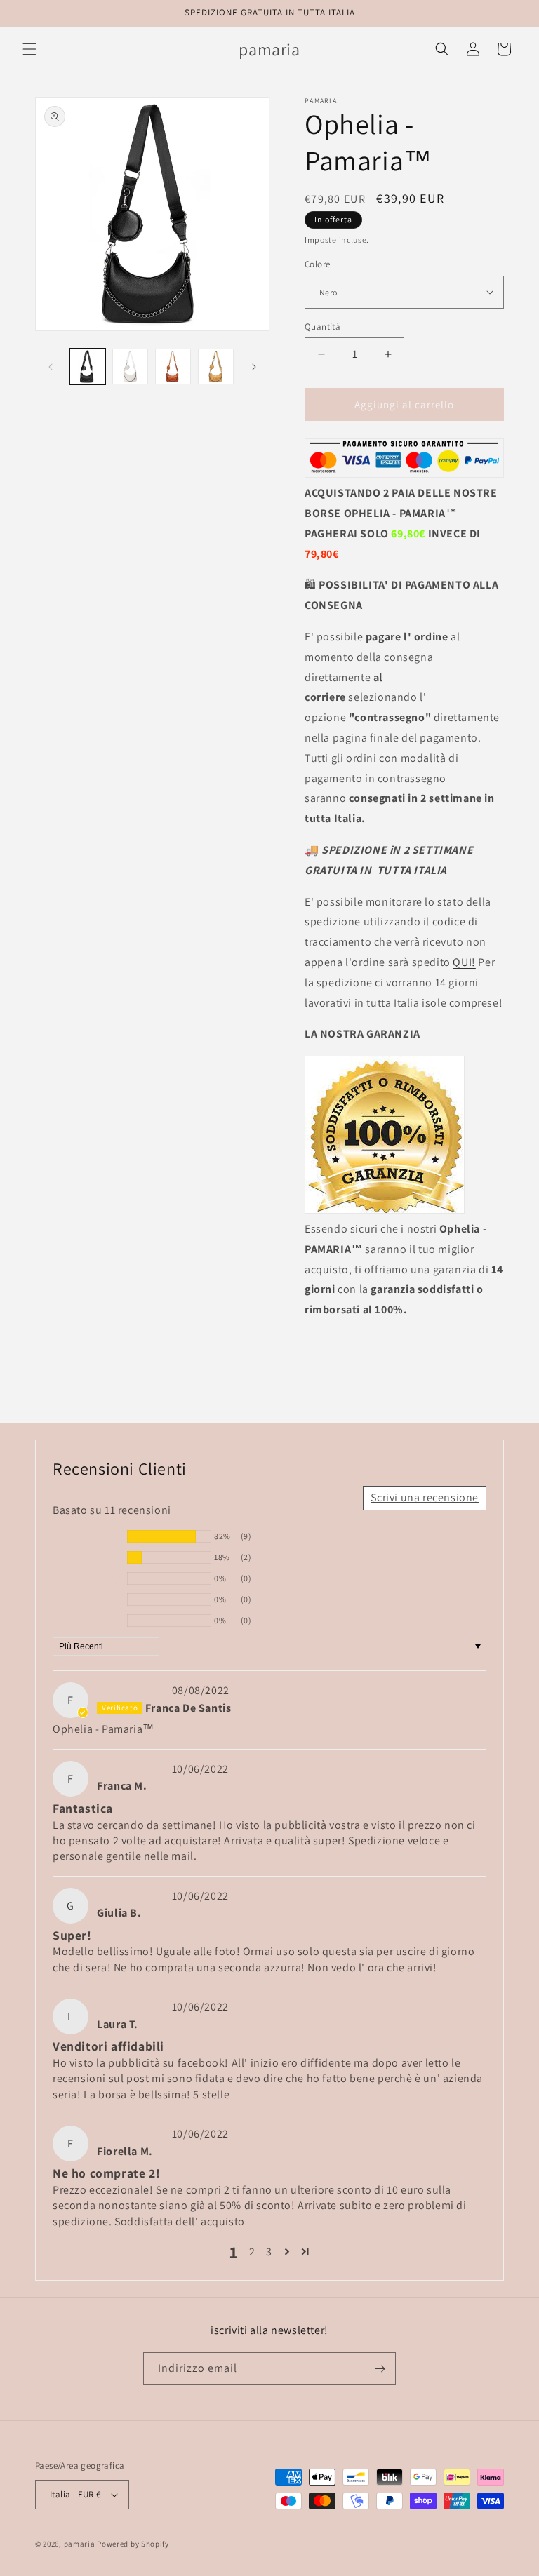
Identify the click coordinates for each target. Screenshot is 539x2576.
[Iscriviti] (380, 2369)
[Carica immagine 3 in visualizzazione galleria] (173, 367)
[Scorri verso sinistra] (51, 367)
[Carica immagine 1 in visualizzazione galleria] (87, 367)
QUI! (464, 962)
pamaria (80, 2544)
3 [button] (269, 2252)
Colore (317, 264)
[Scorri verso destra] (254, 367)
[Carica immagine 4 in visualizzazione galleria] (216, 367)
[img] (133, 1690)
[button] (29, 49)
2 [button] (252, 2252)
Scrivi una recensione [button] (425, 1497)
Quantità (322, 327)
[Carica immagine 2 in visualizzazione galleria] (130, 367)
